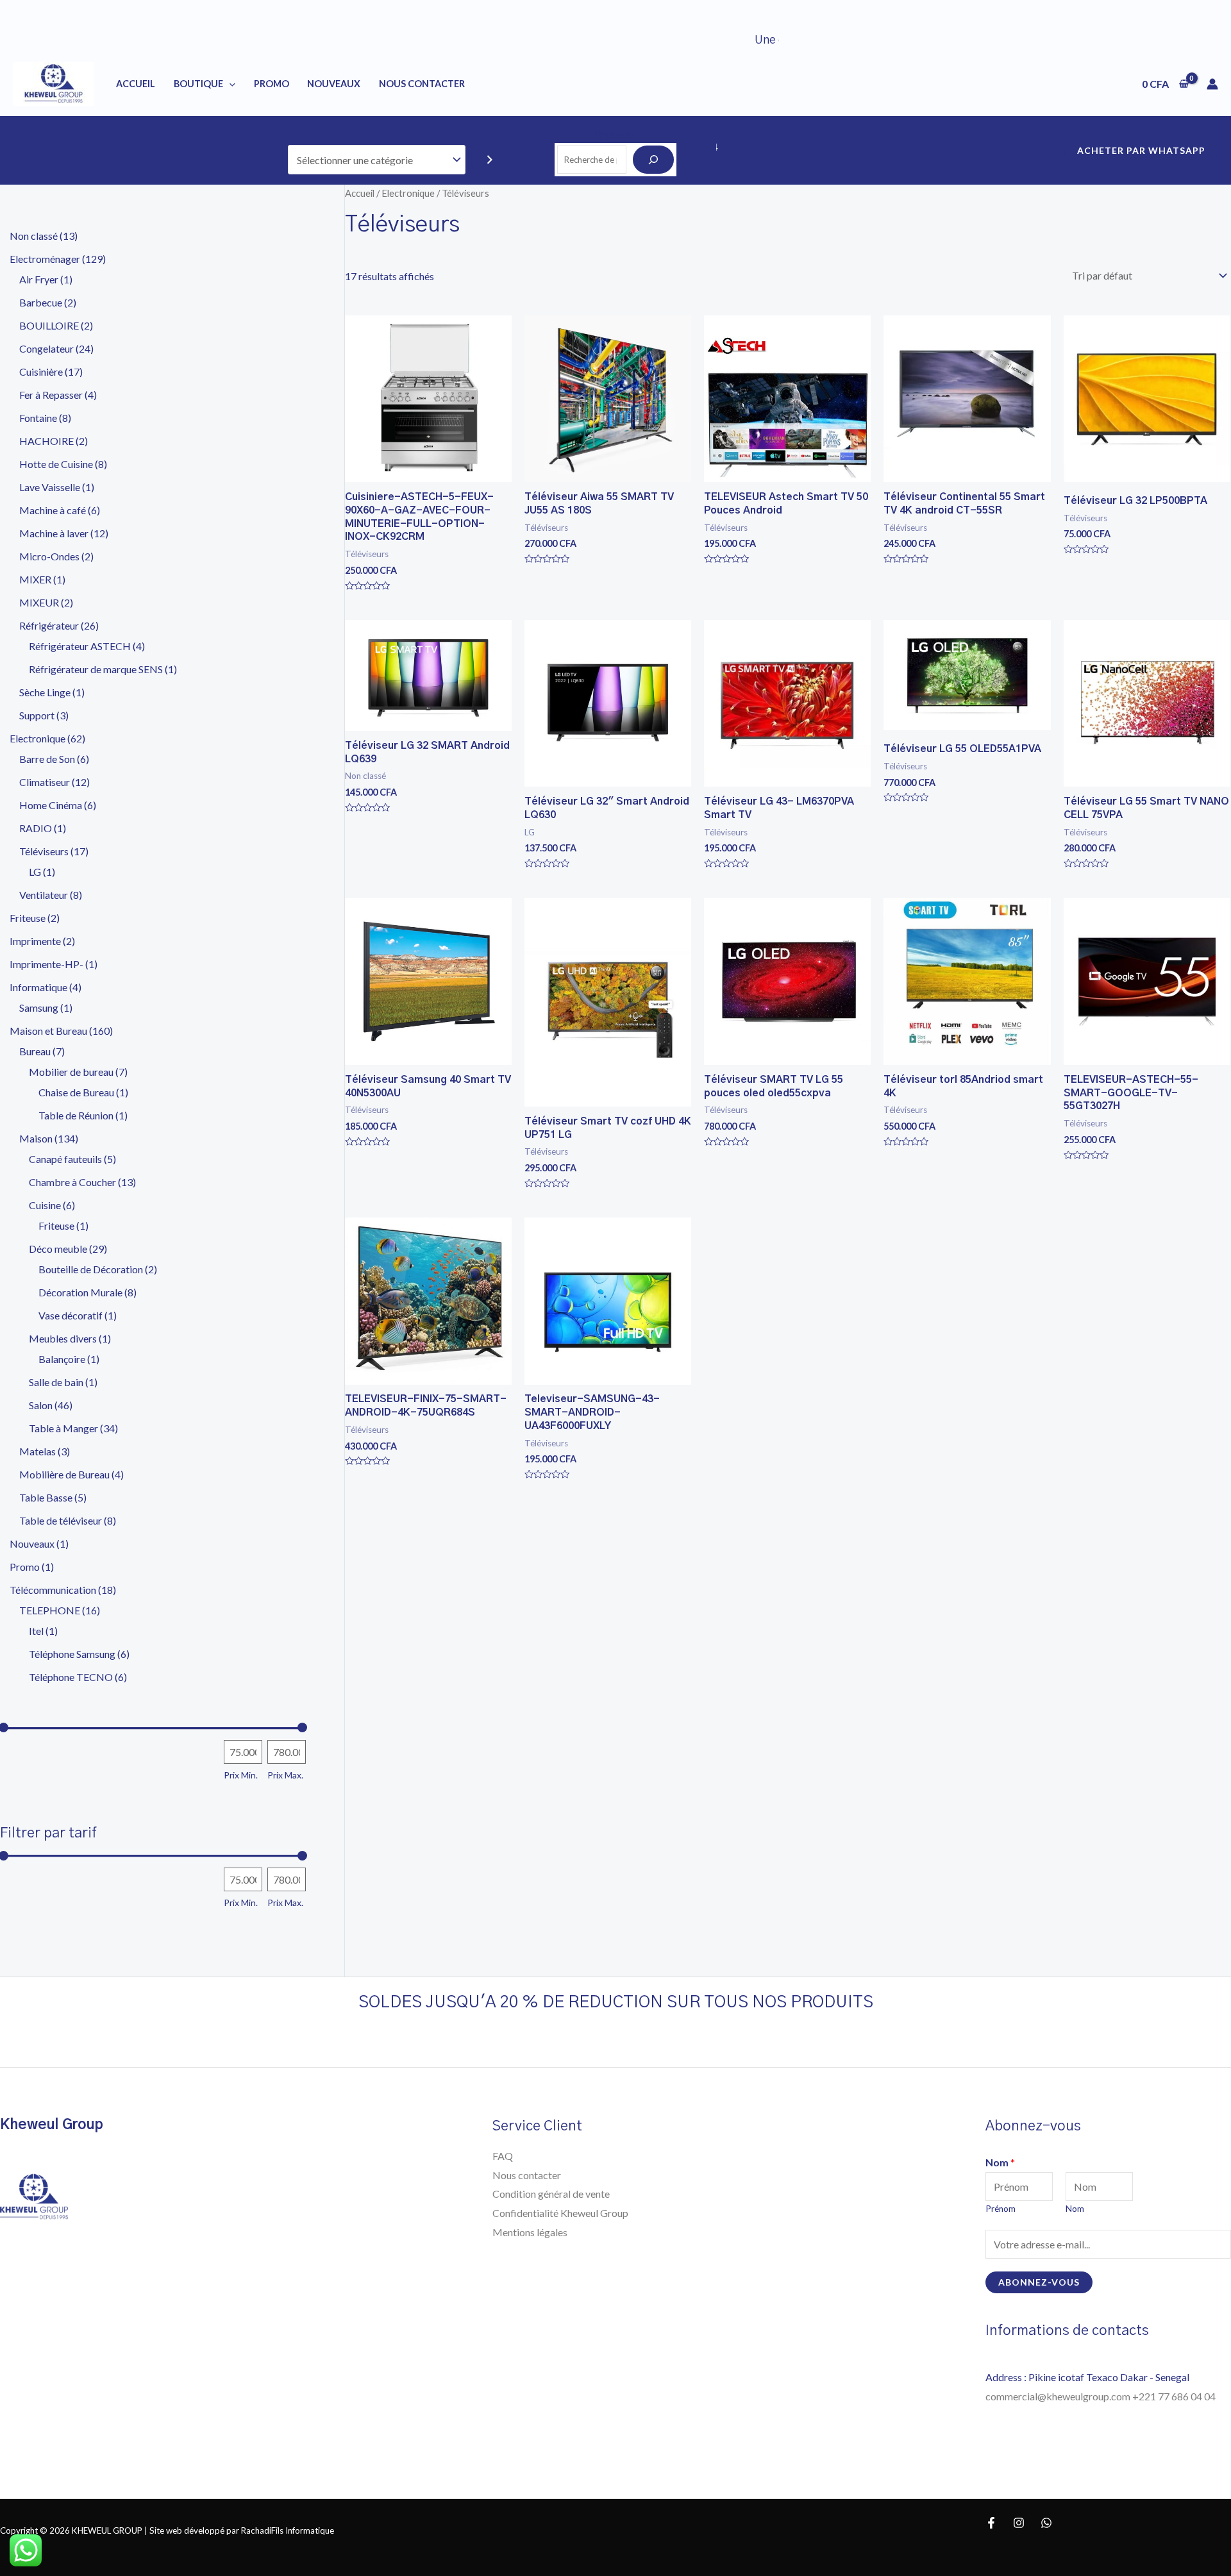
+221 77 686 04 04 (1175, 2396)
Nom (1000, 2162)
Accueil (136, 84)
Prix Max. (285, 1775)
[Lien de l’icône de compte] (1212, 84)
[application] (229, 84)
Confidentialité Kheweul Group (560, 2213)
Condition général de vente (551, 2194)
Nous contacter (527, 2175)
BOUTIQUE (198, 84)
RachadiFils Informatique (288, 2530)
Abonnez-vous (1039, 2282)
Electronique (408, 193)
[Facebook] (991, 2523)
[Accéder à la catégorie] (490, 160)
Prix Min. (241, 1775)
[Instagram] (1019, 2523)
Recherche (615, 135)
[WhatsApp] (1046, 2523)
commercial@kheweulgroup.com (1059, 2396)
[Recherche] (653, 160)
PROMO (272, 84)
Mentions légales (530, 2232)
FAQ (503, 2156)
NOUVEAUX (334, 84)
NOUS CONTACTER (422, 84)
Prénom (1001, 2209)
